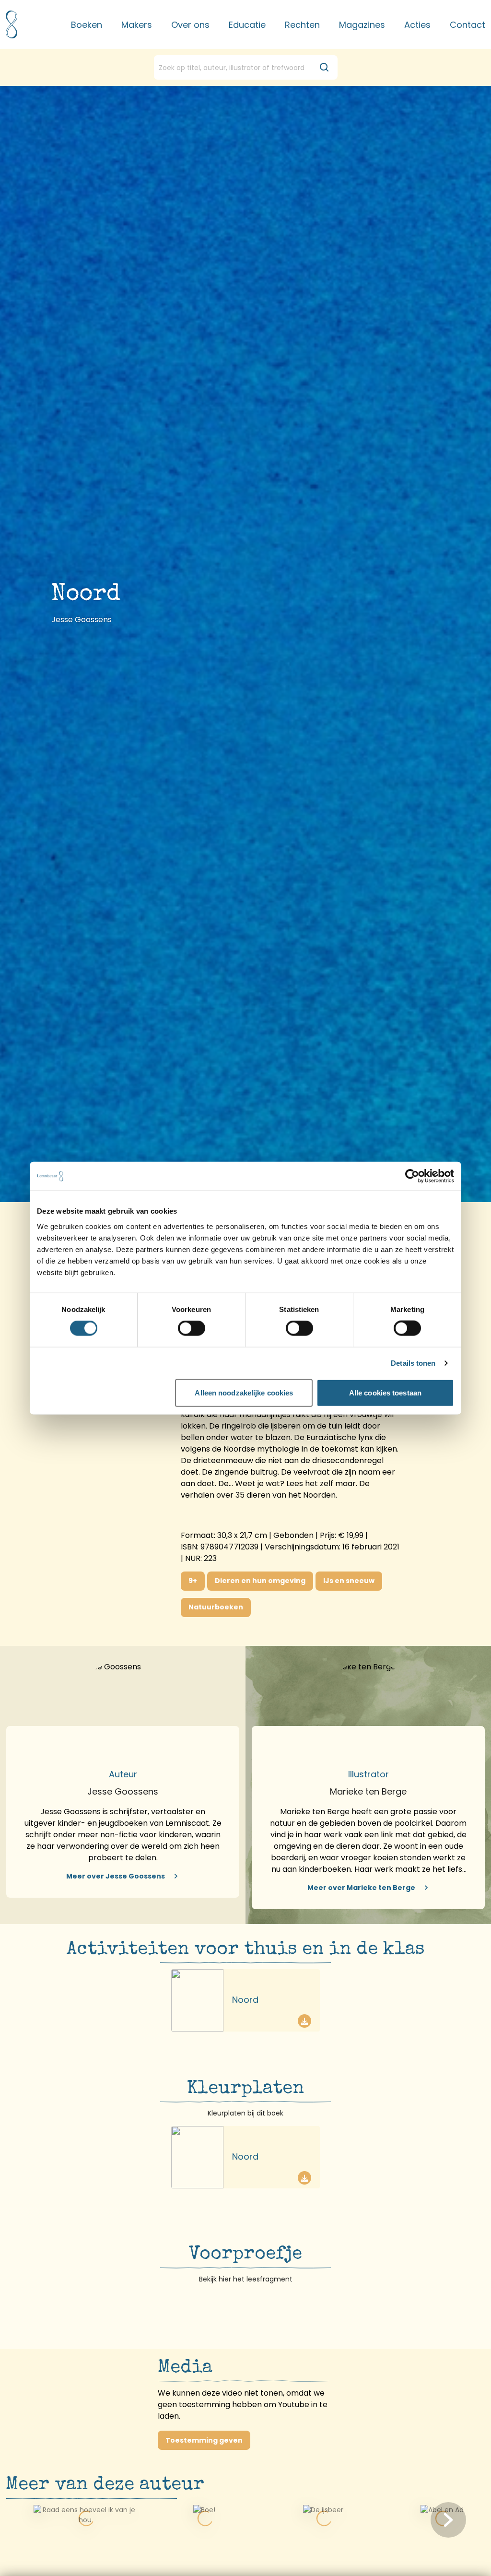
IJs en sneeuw (349, 1581)
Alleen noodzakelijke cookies (244, 1392)
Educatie (247, 25)
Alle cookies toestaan (385, 1392)
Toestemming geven (204, 2440)
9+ (193, 1581)
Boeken (87, 25)
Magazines (362, 25)
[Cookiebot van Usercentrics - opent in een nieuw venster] (412, 1176)
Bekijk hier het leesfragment (246, 2279)
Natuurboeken (216, 1607)
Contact (468, 25)
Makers (137, 25)
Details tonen (413, 1363)
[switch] (192, 1328)
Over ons (190, 25)
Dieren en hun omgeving (260, 1581)
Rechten (302, 25)
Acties (417, 25)
